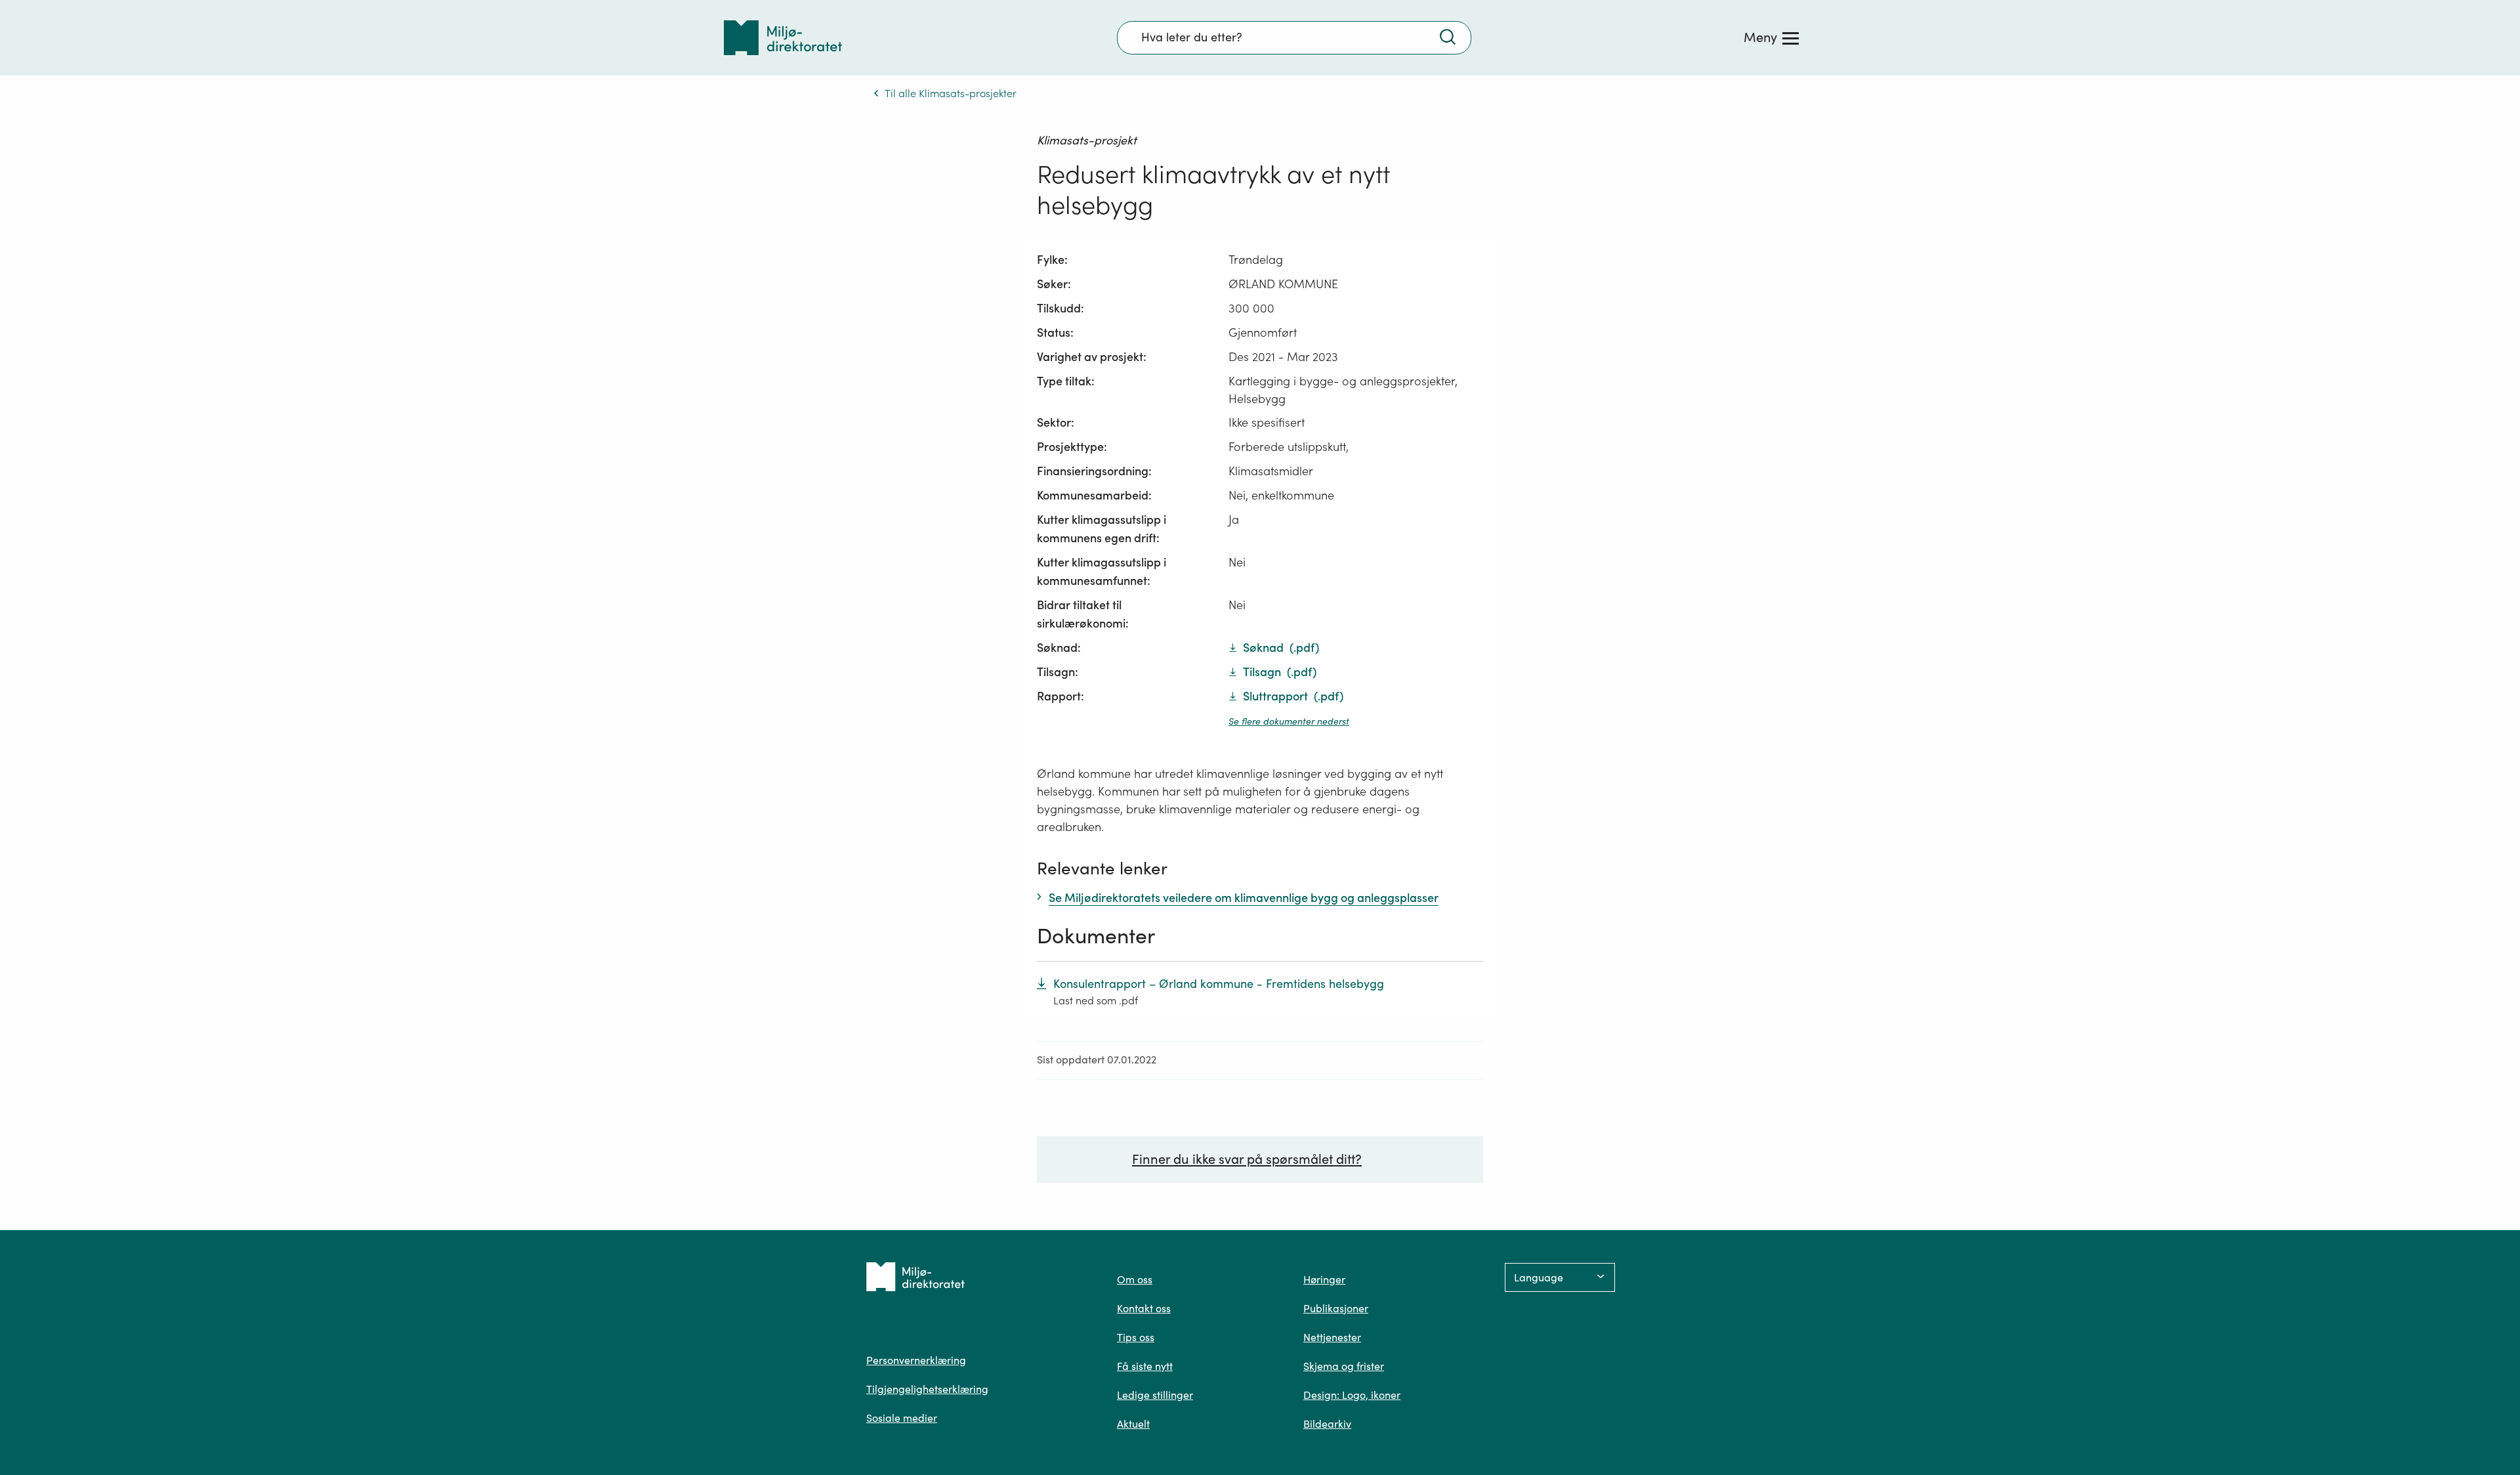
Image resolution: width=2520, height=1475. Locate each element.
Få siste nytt (1145, 1366)
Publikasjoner (1336, 1308)
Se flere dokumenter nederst (1289, 721)
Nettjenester (1332, 1337)
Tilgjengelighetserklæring (927, 1389)
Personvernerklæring (916, 1360)
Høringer (1324, 1279)
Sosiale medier (902, 1418)
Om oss (1135, 1279)
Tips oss (1136, 1337)
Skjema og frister (1344, 1366)
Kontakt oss (1144, 1308)
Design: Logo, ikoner (1352, 1395)
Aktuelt (1133, 1424)
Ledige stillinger (1155, 1395)
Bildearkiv (1327, 1424)
